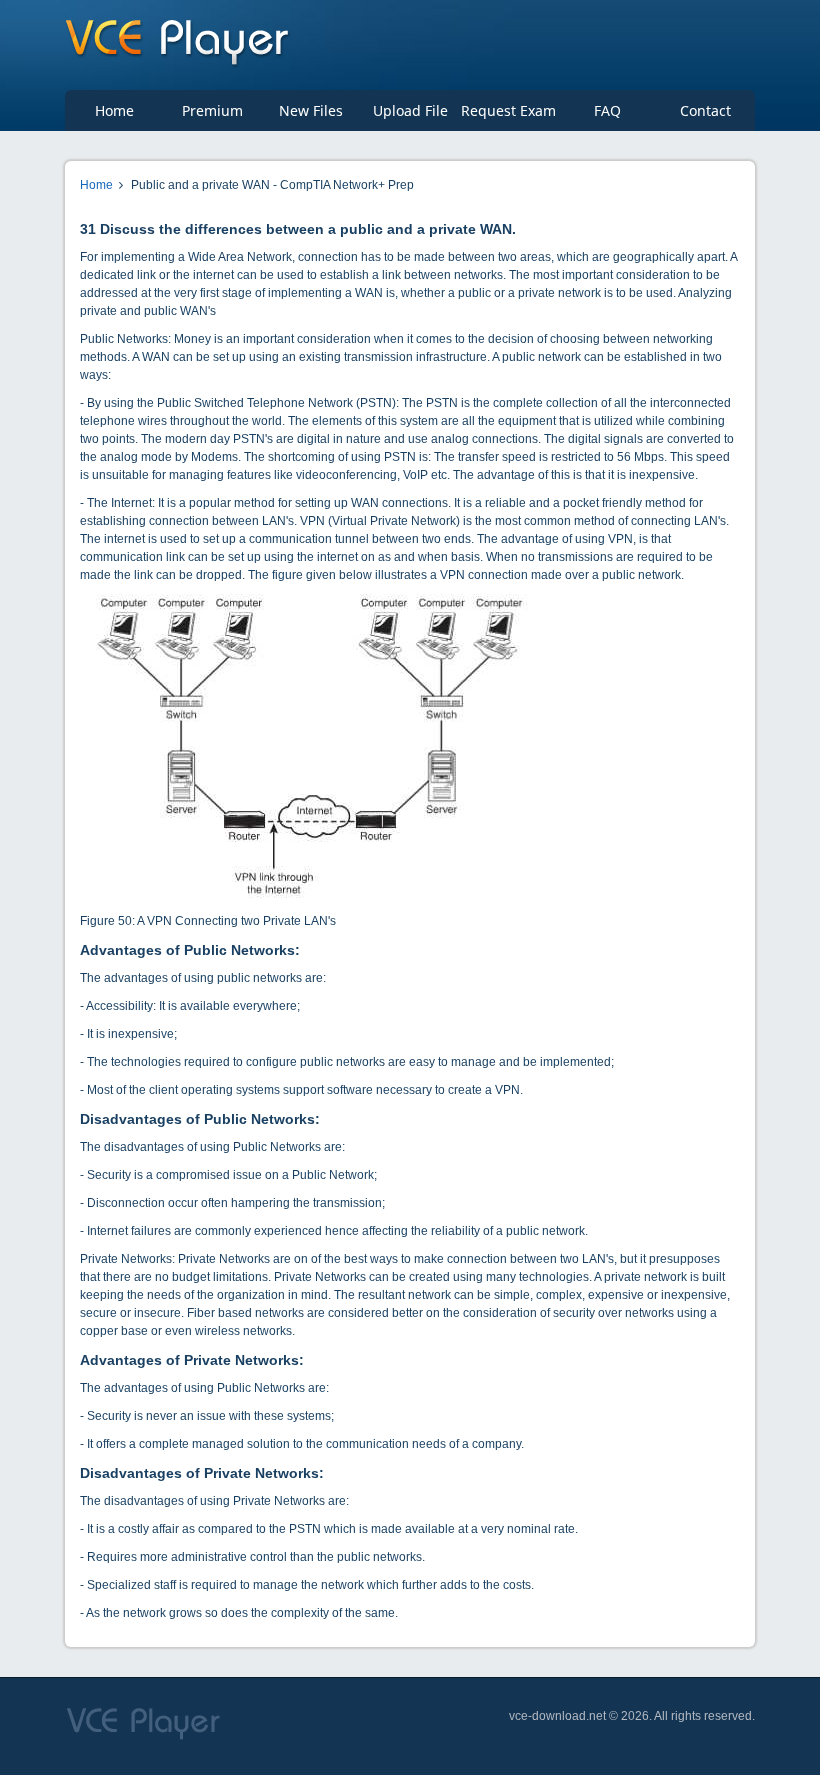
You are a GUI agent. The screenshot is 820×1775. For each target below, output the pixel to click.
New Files (311, 110)
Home (114, 110)
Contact (705, 110)
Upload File (410, 110)
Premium (212, 110)
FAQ (607, 110)
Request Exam (508, 110)
